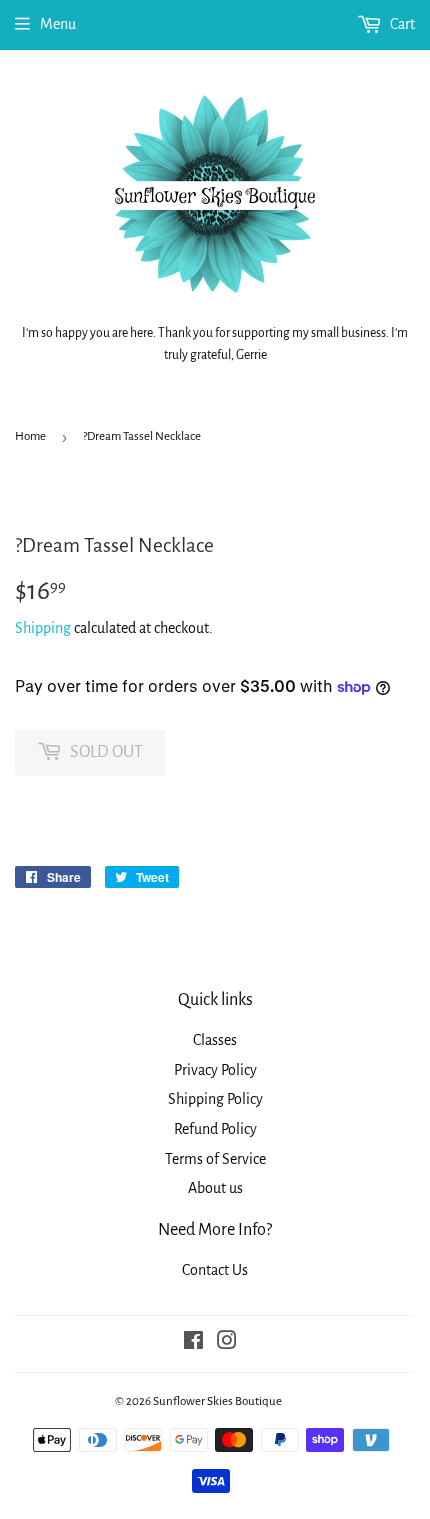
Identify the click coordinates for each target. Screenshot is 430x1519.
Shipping (43, 628)
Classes (215, 1040)
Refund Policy (215, 1129)
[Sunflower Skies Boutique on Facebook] (193, 1343)
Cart (401, 24)
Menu (58, 24)
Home (30, 436)
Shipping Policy (215, 1099)
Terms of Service (215, 1159)
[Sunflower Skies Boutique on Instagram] (227, 1343)
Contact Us (215, 1270)
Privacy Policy (215, 1070)
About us (215, 1188)
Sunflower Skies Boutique (217, 1401)
